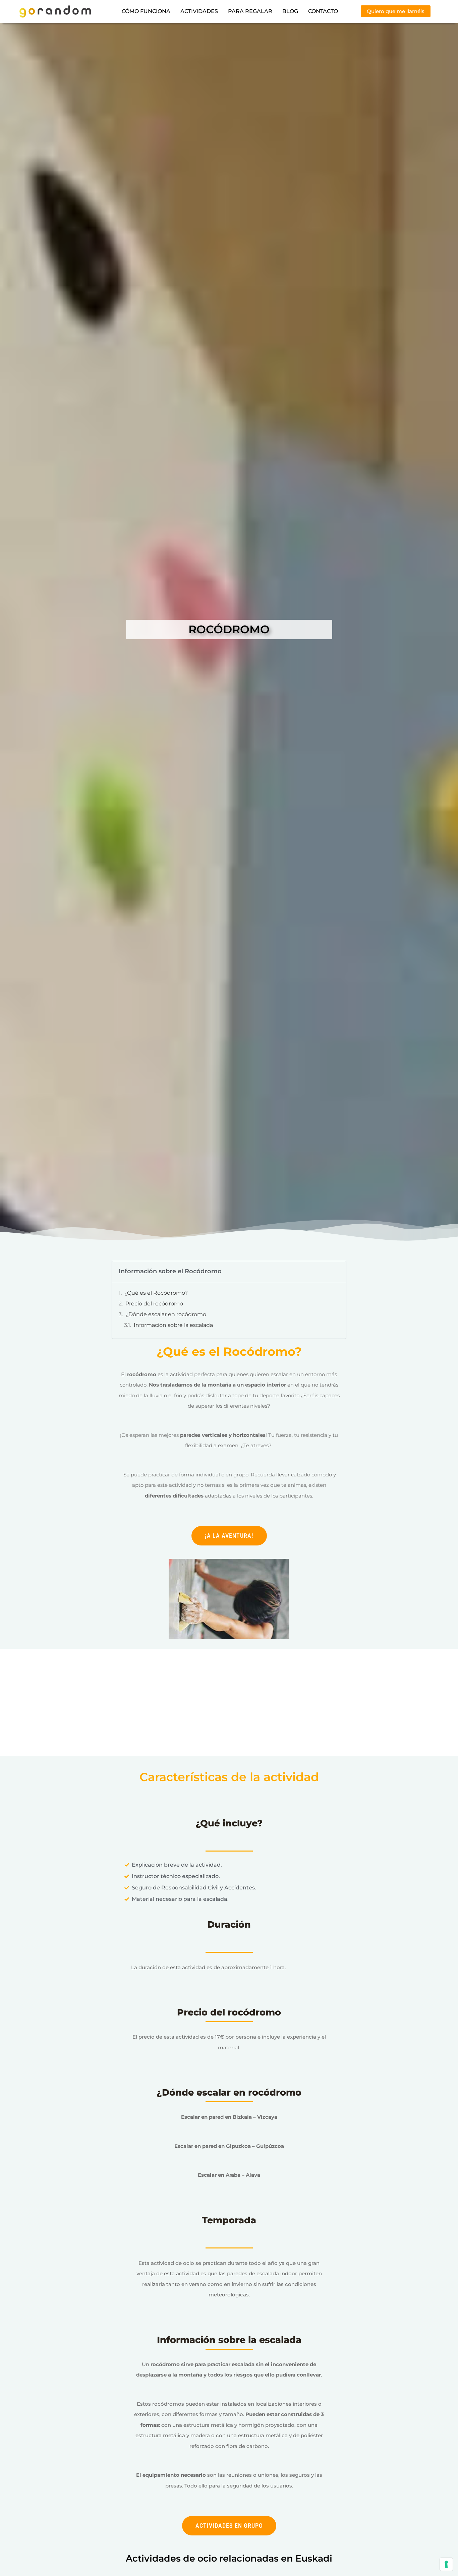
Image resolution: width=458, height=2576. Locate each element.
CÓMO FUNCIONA (146, 11)
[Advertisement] (229, 1706)
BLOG (290, 11)
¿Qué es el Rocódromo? (156, 1293)
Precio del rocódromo (154, 1304)
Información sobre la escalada (173, 1325)
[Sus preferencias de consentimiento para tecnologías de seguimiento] (446, 2564)
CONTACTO (323, 11)
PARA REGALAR (250, 11)
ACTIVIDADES (199, 11)
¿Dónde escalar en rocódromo (166, 1314)
